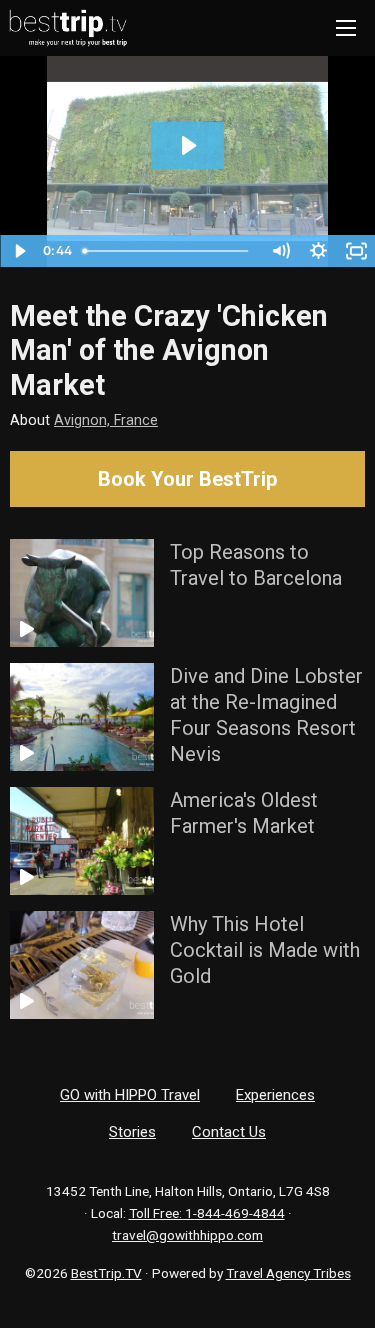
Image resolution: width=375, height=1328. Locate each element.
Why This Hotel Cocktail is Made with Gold (265, 950)
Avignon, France (106, 420)
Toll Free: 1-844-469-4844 (207, 1213)
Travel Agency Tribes (288, 1273)
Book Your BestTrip (187, 479)
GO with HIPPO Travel (130, 1095)
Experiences (275, 1095)
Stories (132, 1132)
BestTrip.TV (106, 1273)
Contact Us (229, 1132)
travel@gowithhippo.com (187, 1235)
